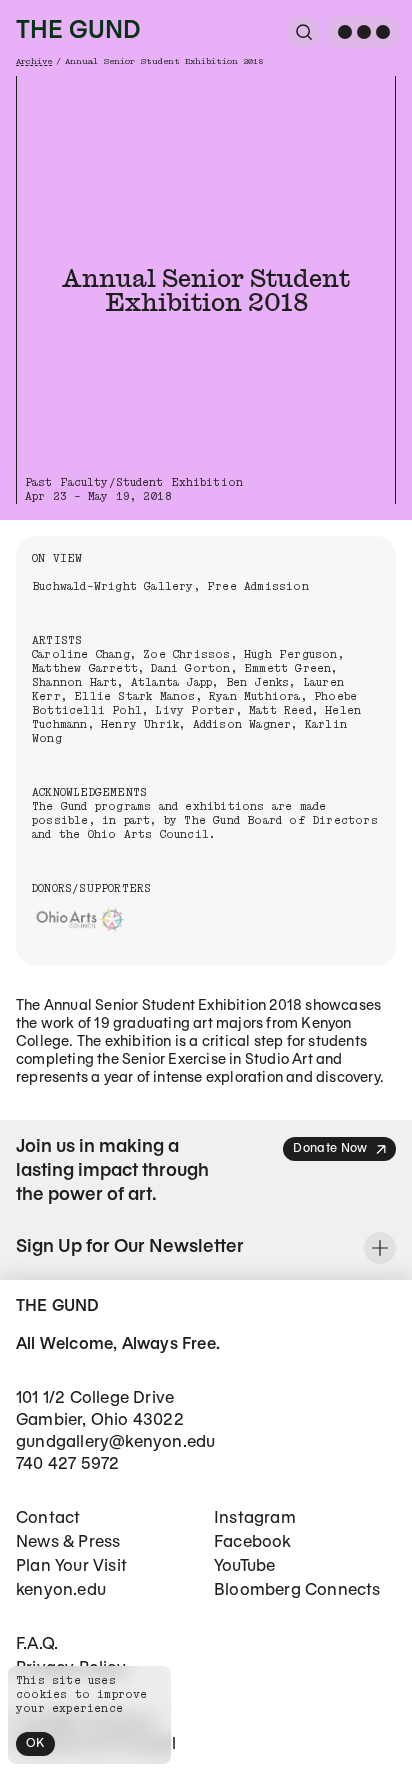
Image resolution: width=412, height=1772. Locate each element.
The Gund (78, 32)
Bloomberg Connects (297, 1590)
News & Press (68, 1542)
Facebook (253, 1542)
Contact (48, 1518)
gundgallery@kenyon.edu (115, 1442)
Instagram (255, 1518)
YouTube (244, 1566)
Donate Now (330, 1148)
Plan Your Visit (71, 1566)
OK (35, 1743)
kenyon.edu (61, 1590)
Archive (34, 61)
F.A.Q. (37, 1644)
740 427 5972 (67, 1464)
